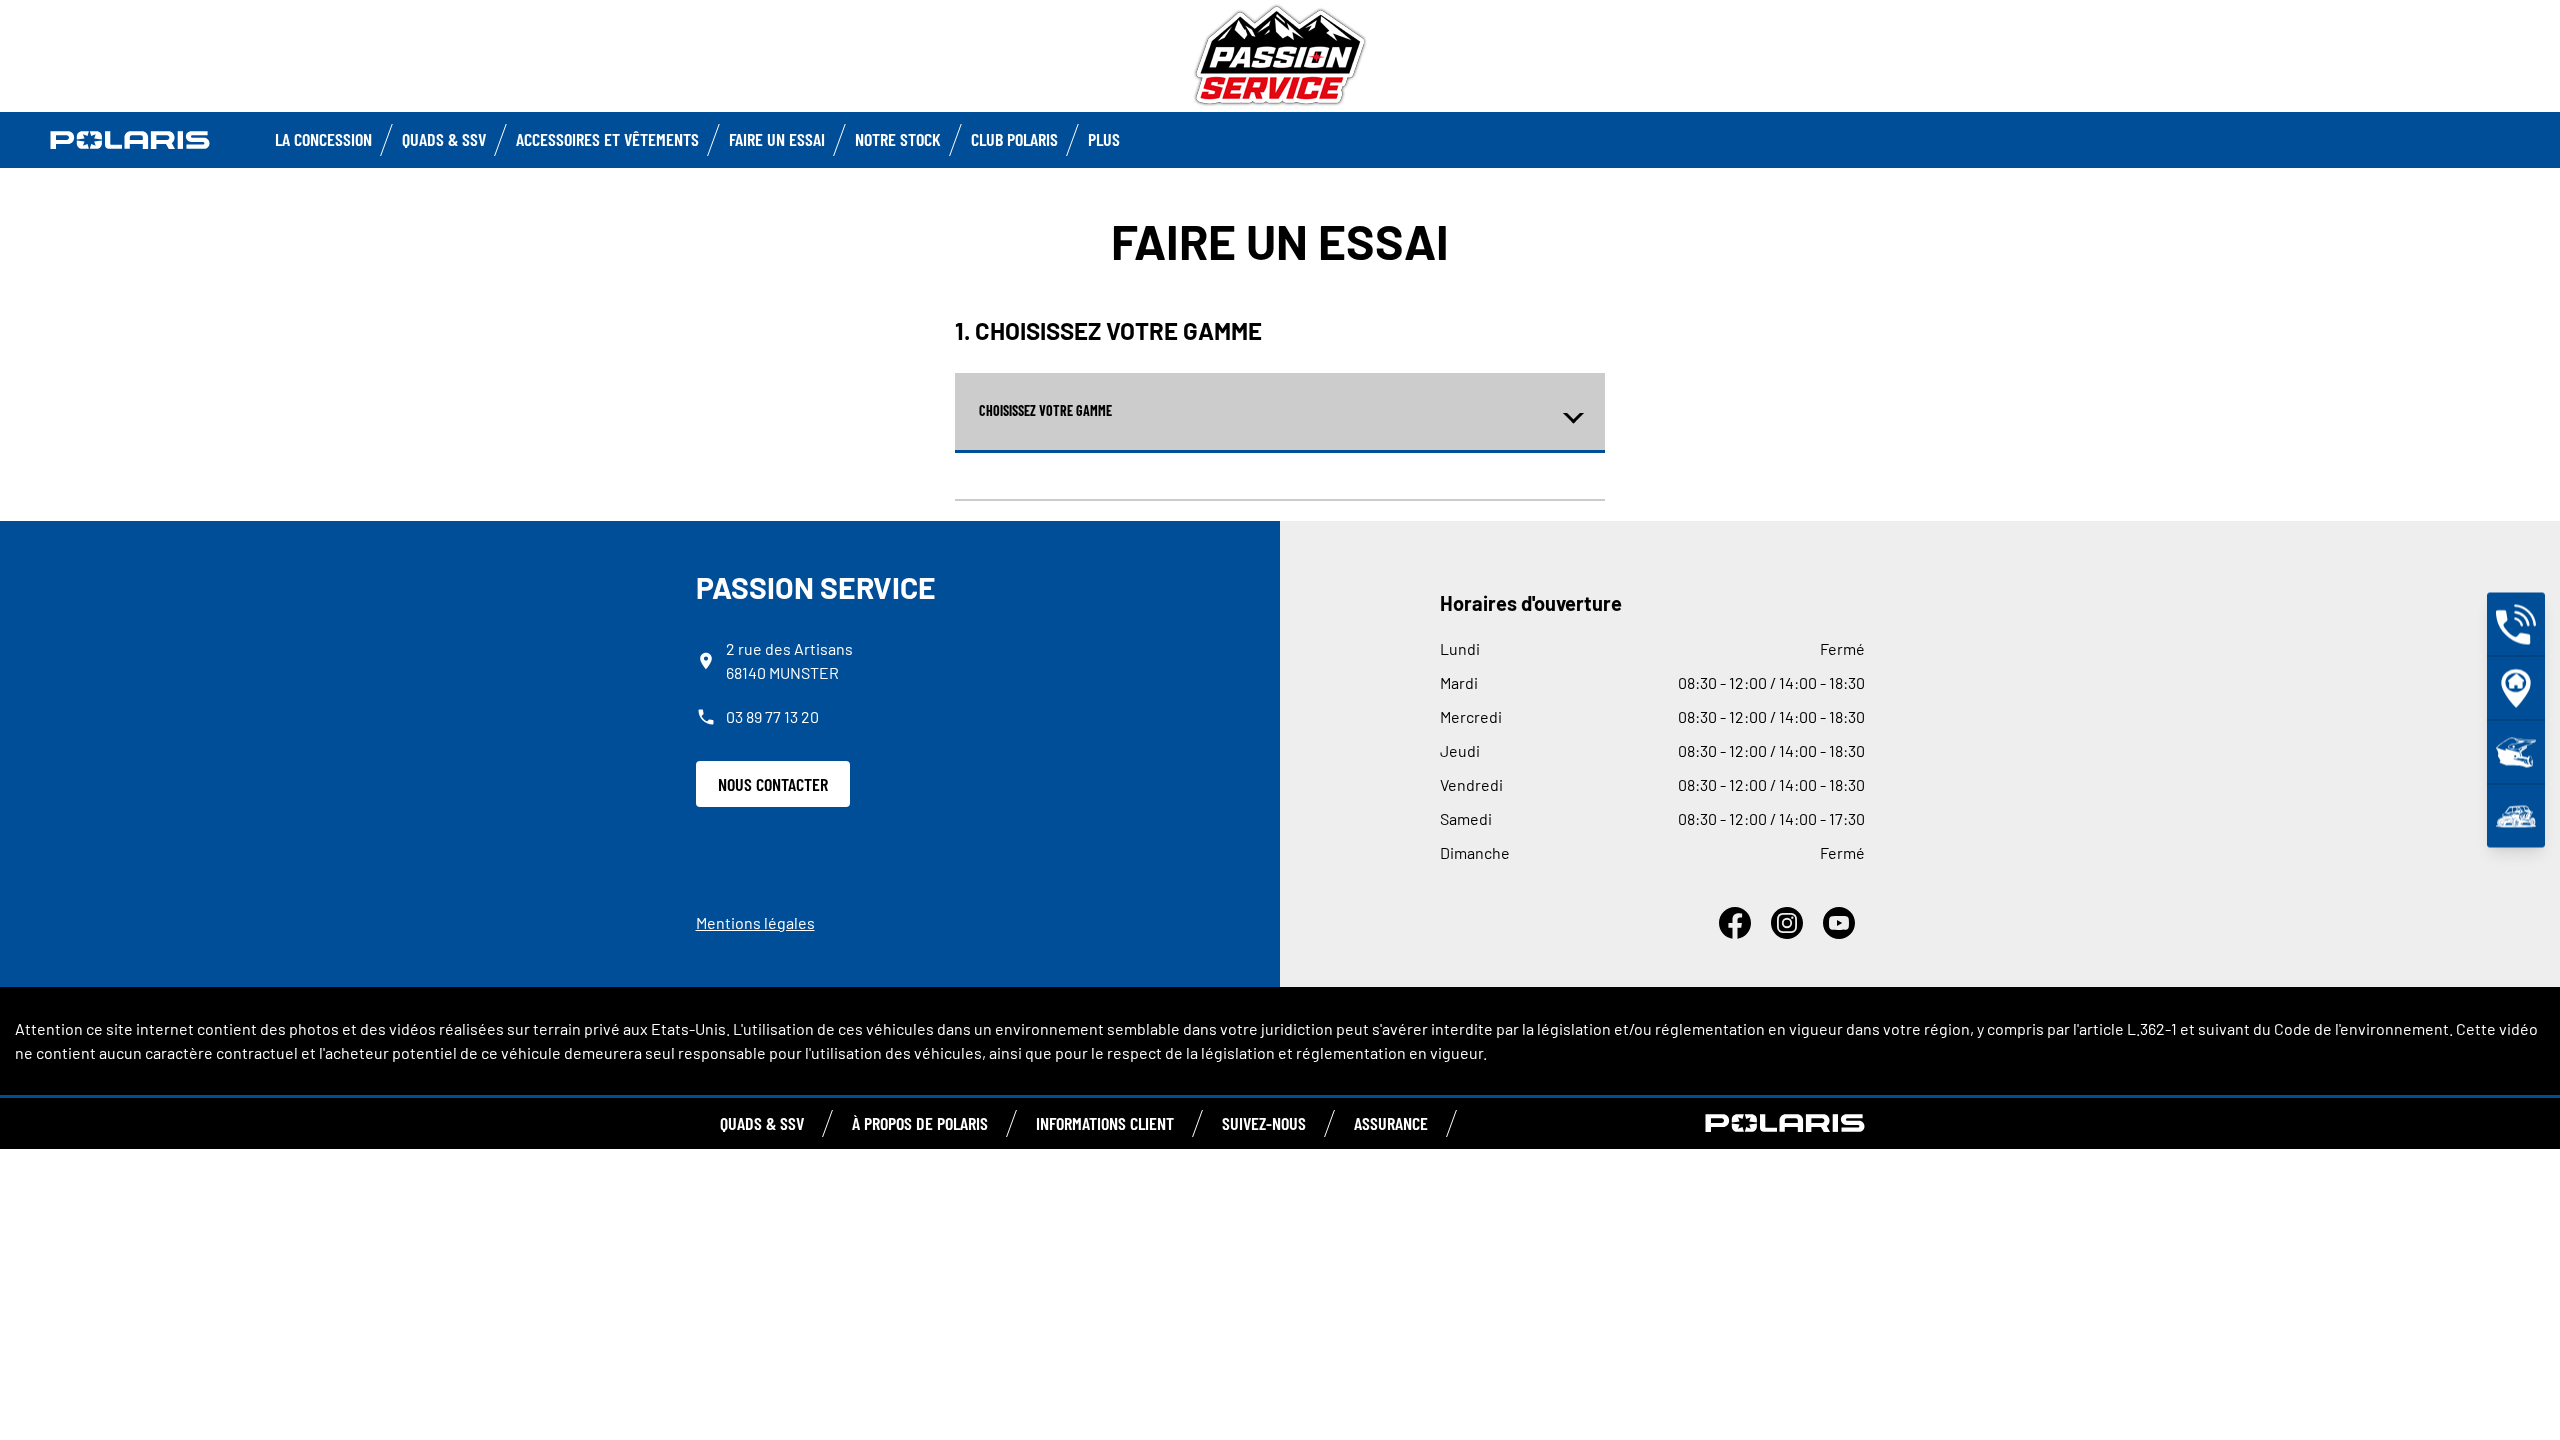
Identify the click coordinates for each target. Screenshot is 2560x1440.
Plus (1104, 139)
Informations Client (1105, 1123)
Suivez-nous (1264, 1123)
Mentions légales (755, 922)
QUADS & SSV (762, 1123)
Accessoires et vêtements (607, 139)
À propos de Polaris (920, 1123)
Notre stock (898, 139)
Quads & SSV (444, 139)
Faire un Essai (777, 139)
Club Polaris (1014, 139)
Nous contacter (773, 784)
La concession (323, 139)
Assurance (1391, 1123)
